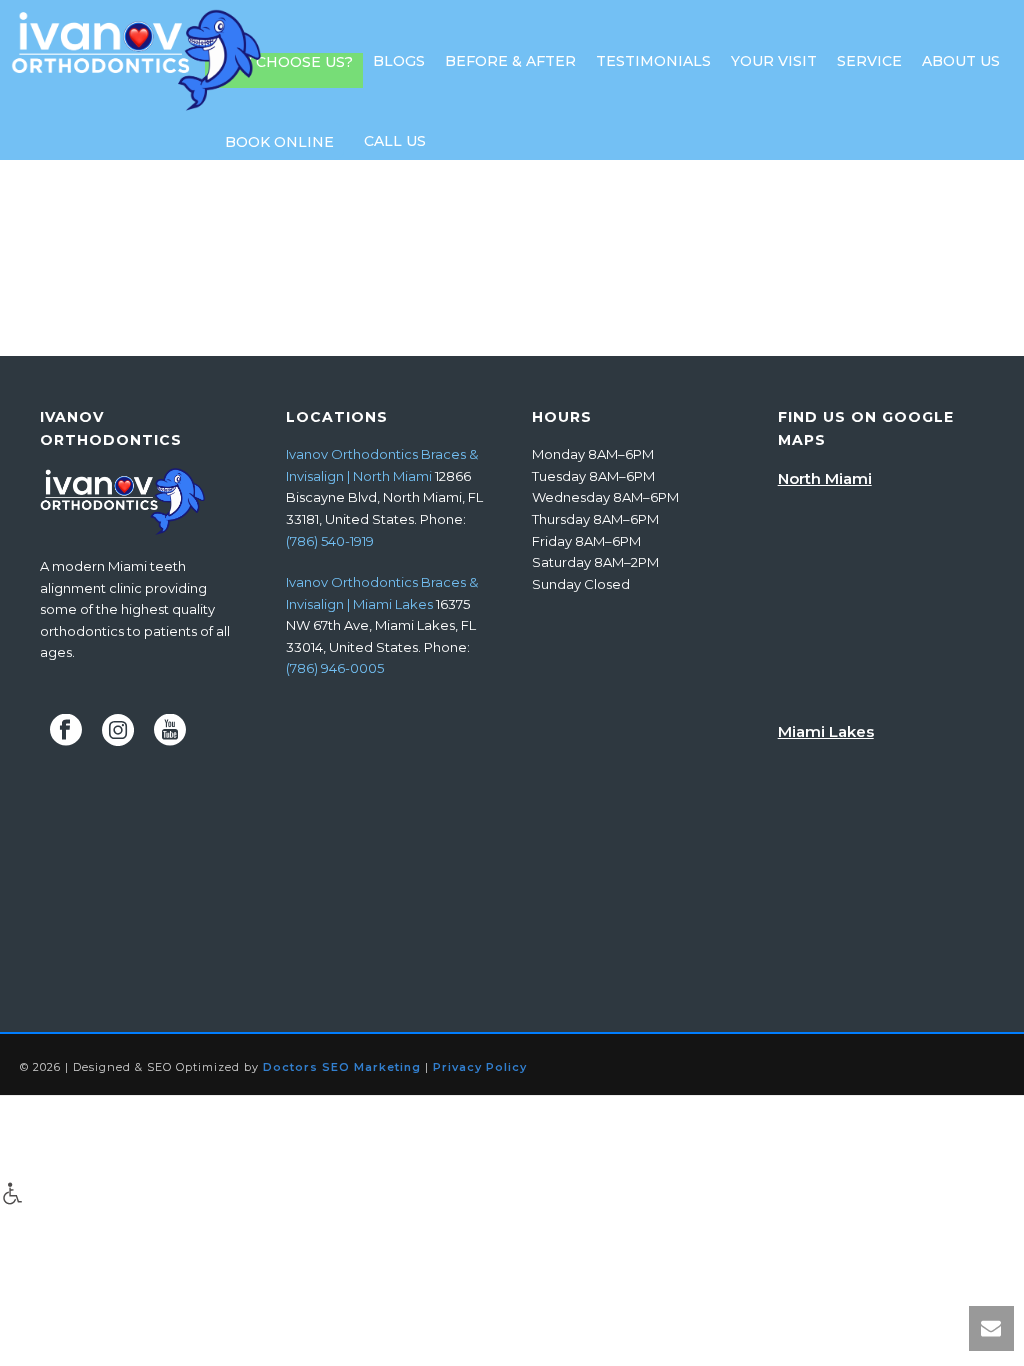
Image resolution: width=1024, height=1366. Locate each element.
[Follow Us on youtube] (170, 731)
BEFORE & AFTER (510, 61)
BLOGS (399, 61)
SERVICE (869, 61)
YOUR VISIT (774, 61)
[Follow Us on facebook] (66, 731)
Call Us (395, 141)
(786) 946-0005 (335, 668)
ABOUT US (961, 61)
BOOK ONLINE (279, 142)
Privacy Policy (480, 1067)
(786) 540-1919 (330, 541)
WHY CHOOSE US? (284, 62)
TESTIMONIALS (653, 61)
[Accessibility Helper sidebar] (12, 1193)
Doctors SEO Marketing (342, 1067)
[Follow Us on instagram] (118, 731)
